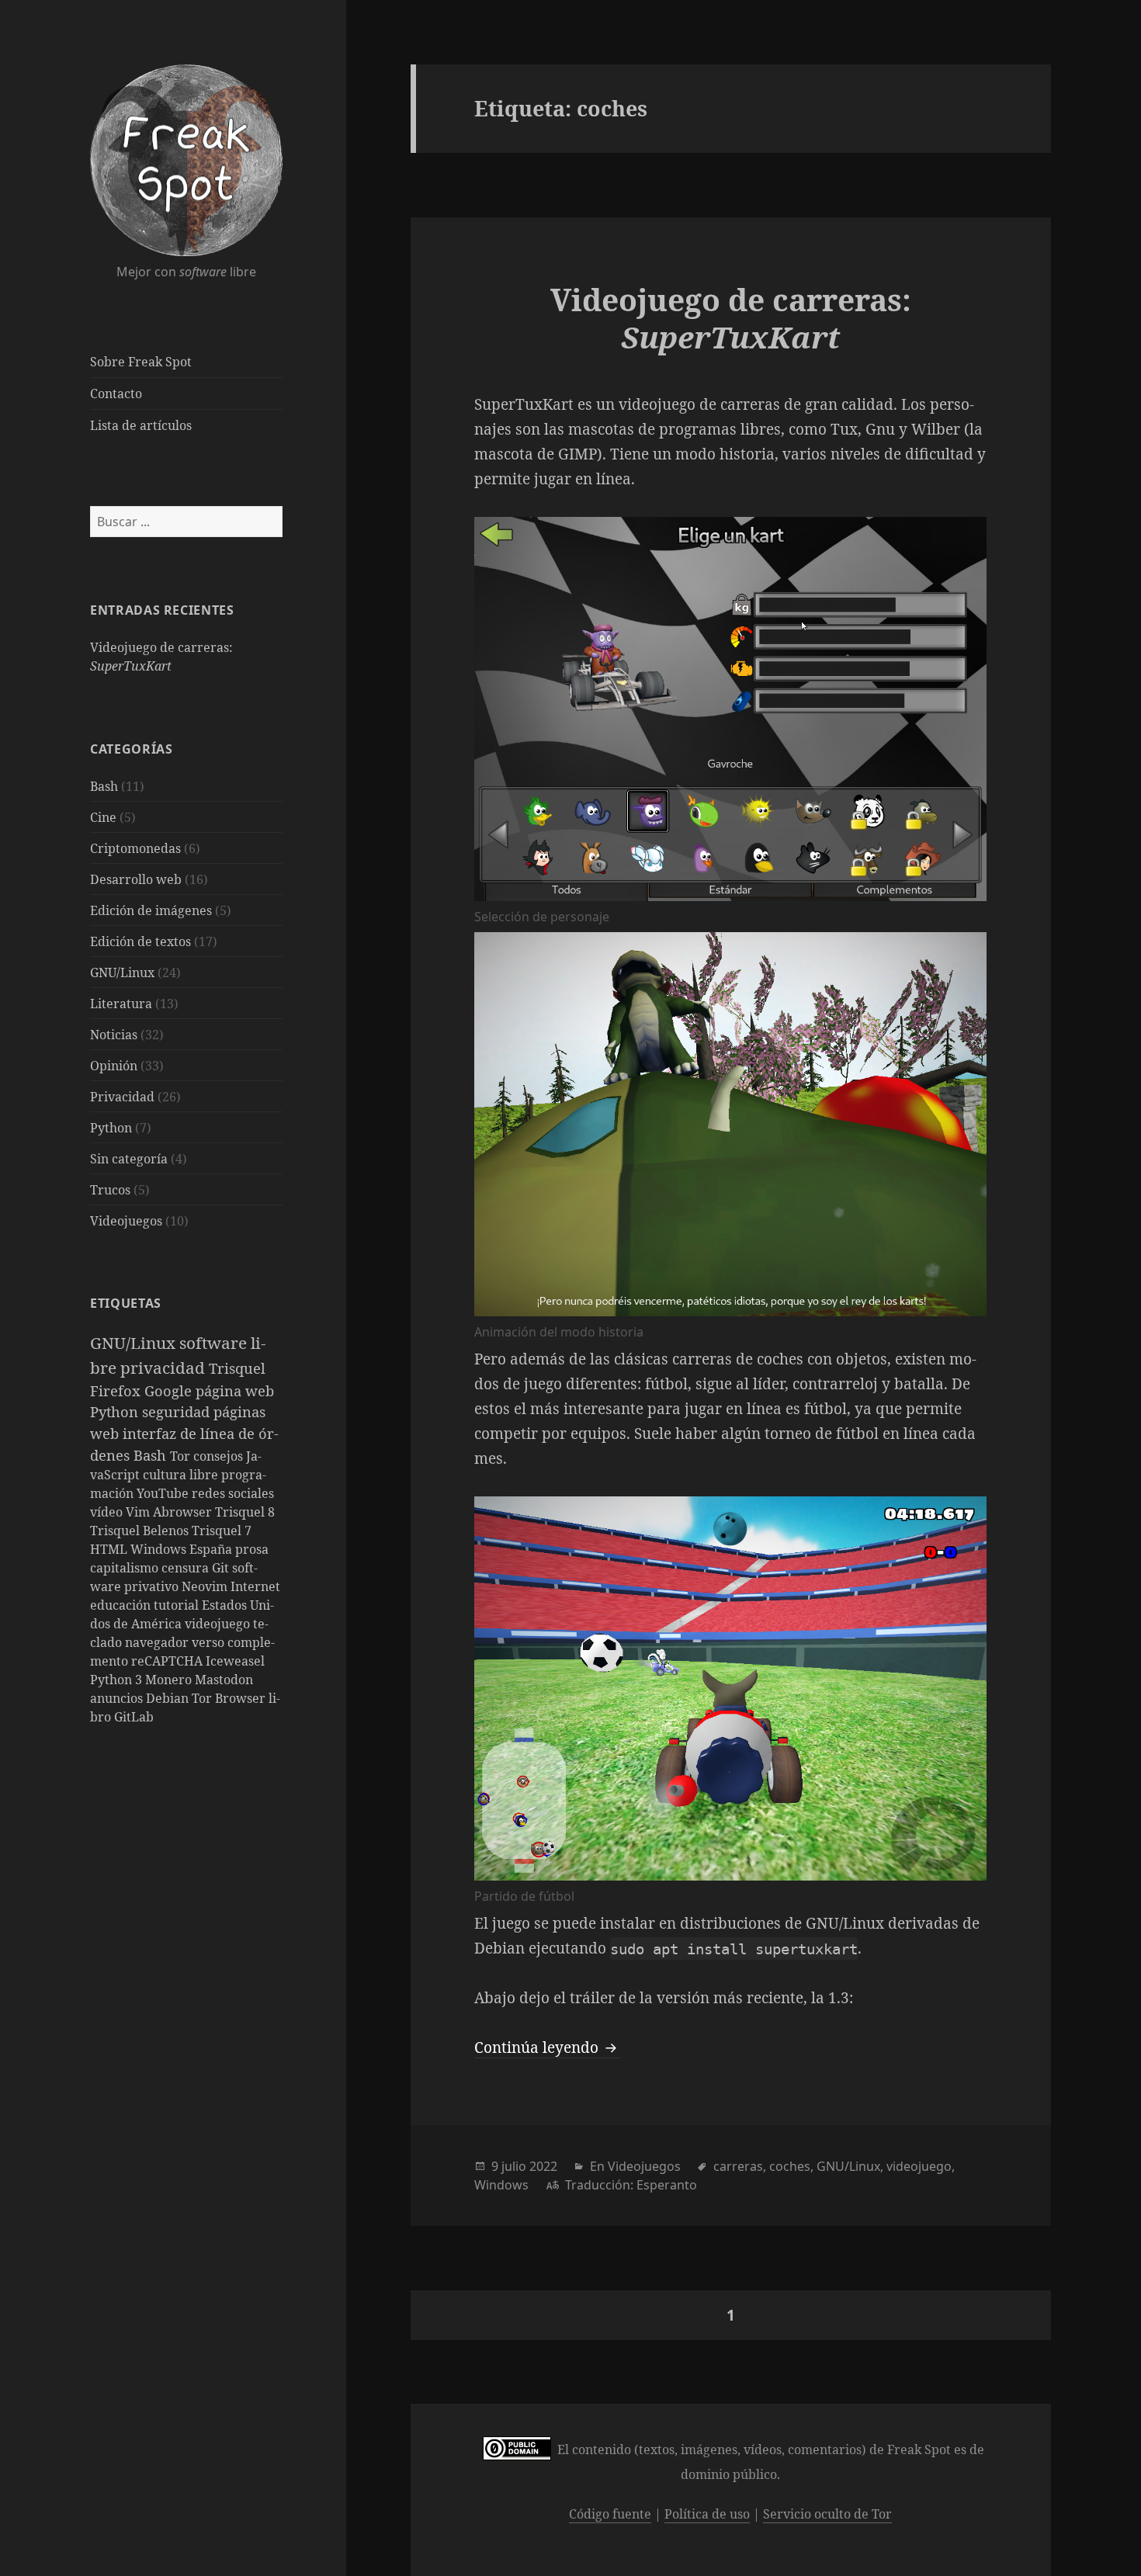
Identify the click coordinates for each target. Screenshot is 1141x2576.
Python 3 (118, 1680)
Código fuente (610, 2514)
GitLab (134, 1717)
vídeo (108, 1512)
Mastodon (224, 1680)
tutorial (178, 1605)
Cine (103, 817)
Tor (182, 1456)
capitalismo (126, 1568)
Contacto (116, 394)
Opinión (114, 1066)
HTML (110, 1549)
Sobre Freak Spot (141, 362)
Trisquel (237, 1368)
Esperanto (667, 2185)
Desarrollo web (136, 879)
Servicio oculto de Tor (827, 2514)
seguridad (178, 1411)
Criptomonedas (135, 848)
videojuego (219, 1624)
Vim (139, 1512)
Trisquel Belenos (141, 1531)
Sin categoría (129, 1159)
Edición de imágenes (151, 910)
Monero (170, 1680)
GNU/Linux (122, 973)
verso (210, 1642)
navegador (158, 1642)
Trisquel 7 (222, 1531)
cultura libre (182, 1475)
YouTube (164, 1493)
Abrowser (184, 1512)
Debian (169, 1698)
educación (122, 1605)
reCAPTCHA (168, 1661)
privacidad (165, 1368)
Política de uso (707, 2514)
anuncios (118, 1698)
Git (222, 1568)
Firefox (117, 1390)
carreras (738, 2166)
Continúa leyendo (548, 2047)
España (212, 1549)
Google (170, 1390)
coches (790, 2166)
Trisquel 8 (245, 1512)
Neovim (206, 1586)
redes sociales (233, 1493)
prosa (252, 1549)
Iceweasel (235, 1661)
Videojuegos (126, 1221)
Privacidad (122, 1097)
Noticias (114, 1035)
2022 (543, 2166)
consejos (220, 1456)
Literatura (121, 1004)
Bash (104, 786)
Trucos (110, 1190)
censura (187, 1568)
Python (111, 1128)
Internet (255, 1586)
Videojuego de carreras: (731, 318)
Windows (160, 1549)
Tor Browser (230, 1698)
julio (514, 2166)
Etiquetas (126, 1303)
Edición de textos (140, 941)
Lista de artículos (141, 425)
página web (235, 1390)
